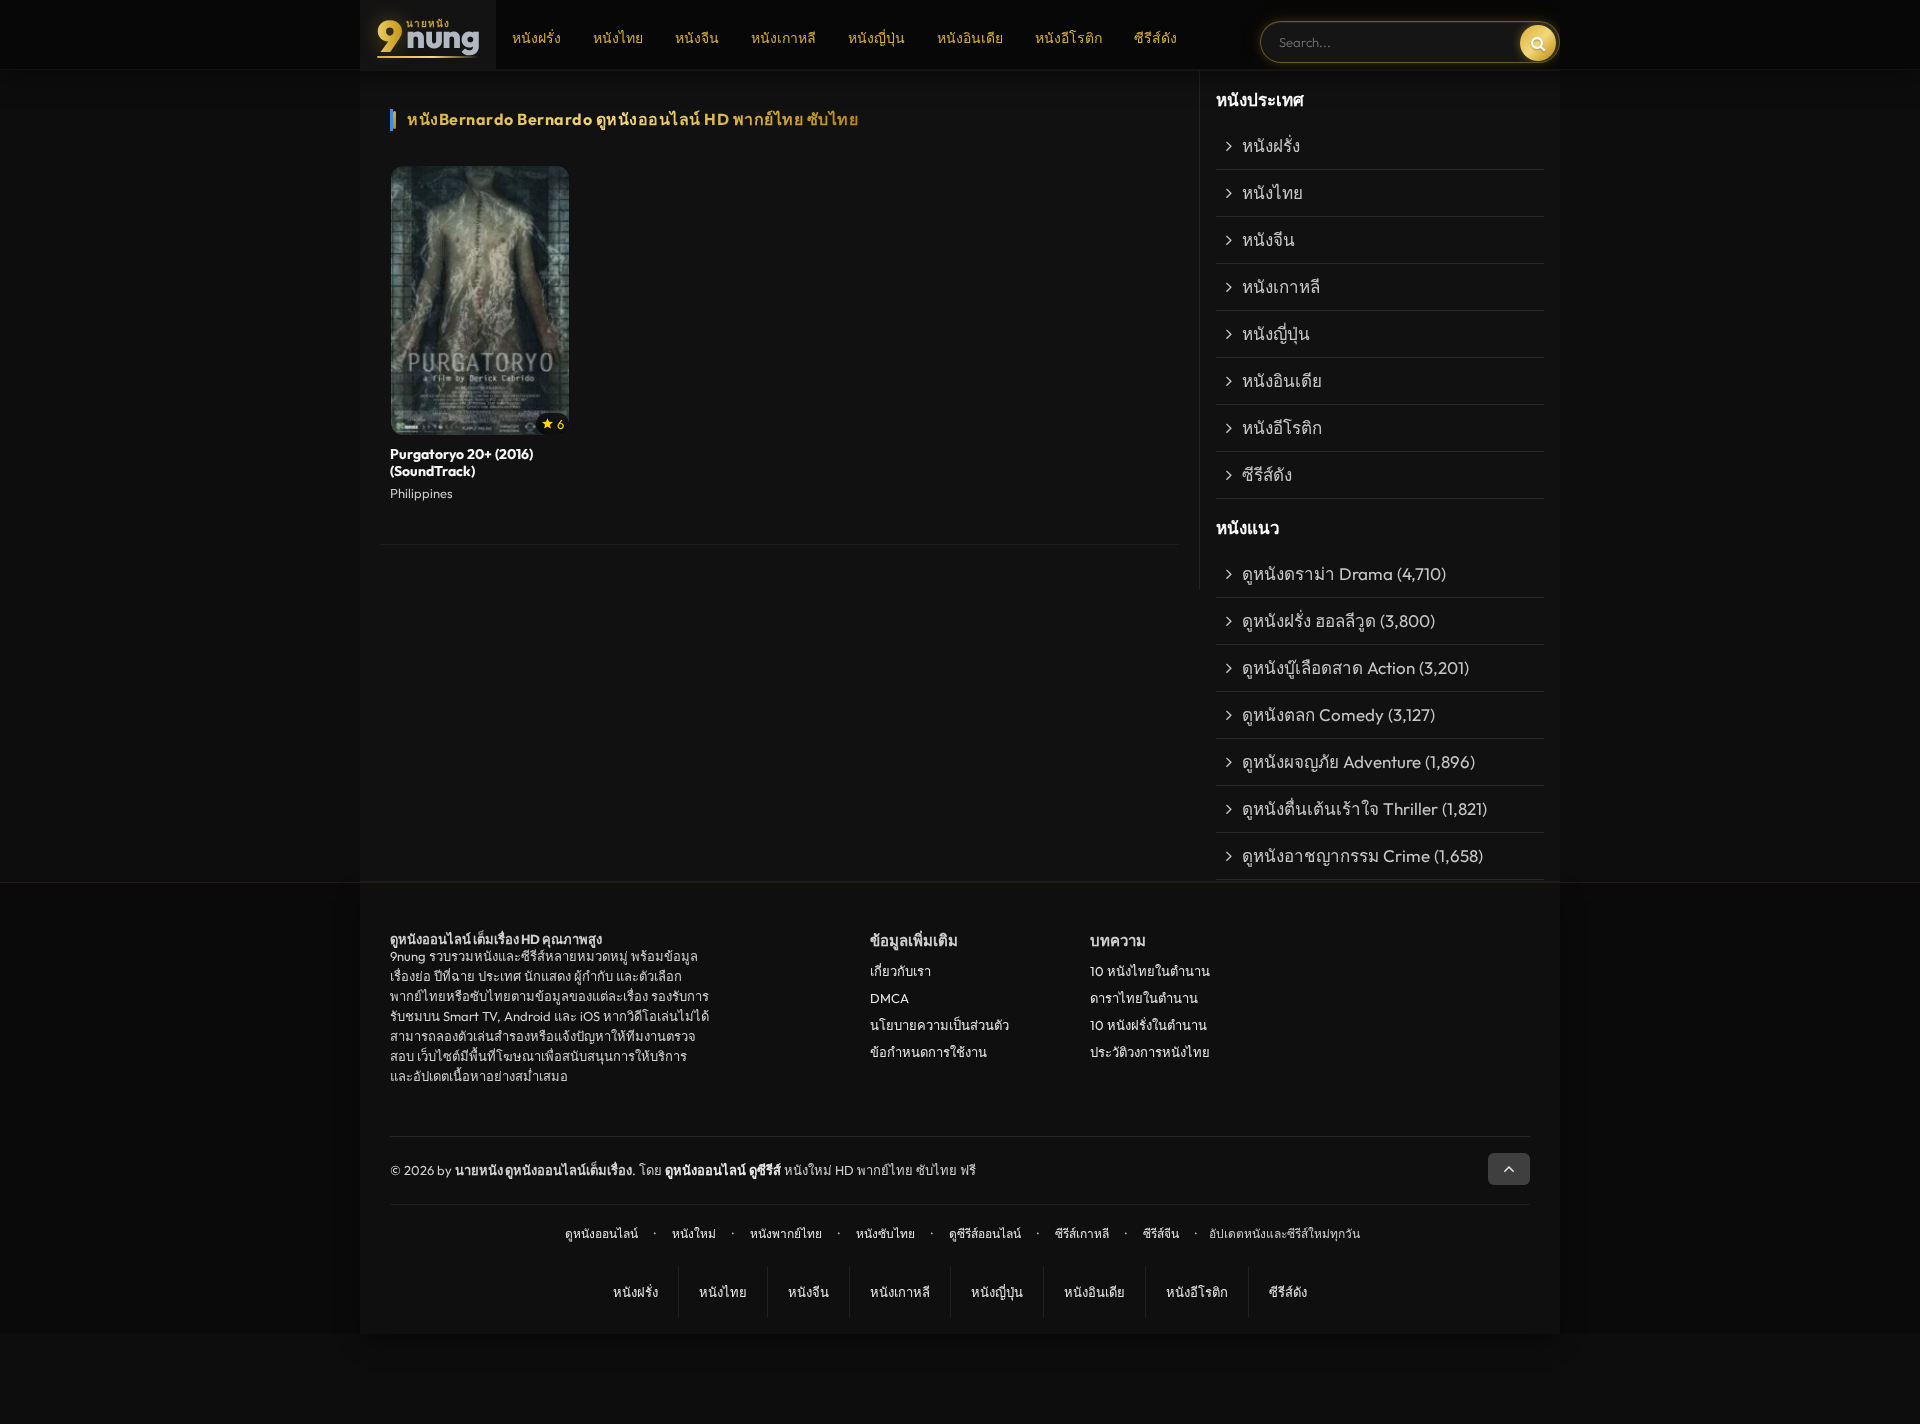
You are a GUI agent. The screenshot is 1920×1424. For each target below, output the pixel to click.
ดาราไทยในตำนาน (1144, 998)
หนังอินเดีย (970, 38)
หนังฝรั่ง (536, 38)
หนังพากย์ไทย (786, 1233)
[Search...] (1538, 43)
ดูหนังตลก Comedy (1313, 714)
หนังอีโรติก (1068, 38)
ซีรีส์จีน (1161, 1233)
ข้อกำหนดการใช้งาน (928, 1052)
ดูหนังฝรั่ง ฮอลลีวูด (1309, 620)
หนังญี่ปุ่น (876, 38)
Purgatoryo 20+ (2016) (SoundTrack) (461, 463)
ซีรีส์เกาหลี (1082, 1233)
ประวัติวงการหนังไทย (1150, 1052)
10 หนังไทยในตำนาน (1150, 971)
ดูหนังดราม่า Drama (1317, 573)
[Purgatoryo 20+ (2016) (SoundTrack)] (480, 301)
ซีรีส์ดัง (1155, 38)
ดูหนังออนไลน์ (601, 1233)
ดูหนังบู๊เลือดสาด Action (1328, 667)
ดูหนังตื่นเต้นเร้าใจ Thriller (1340, 808)
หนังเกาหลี (783, 38)
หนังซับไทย (885, 1233)
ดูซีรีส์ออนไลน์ (985, 1233)
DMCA (889, 998)
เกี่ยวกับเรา (900, 971)
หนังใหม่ (694, 1233)
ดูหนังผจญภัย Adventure (1331, 761)
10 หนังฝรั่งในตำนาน (1148, 1025)
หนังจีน (697, 38)
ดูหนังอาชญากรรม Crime (1336, 855)
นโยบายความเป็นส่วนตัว (939, 1025)
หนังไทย (618, 38)
